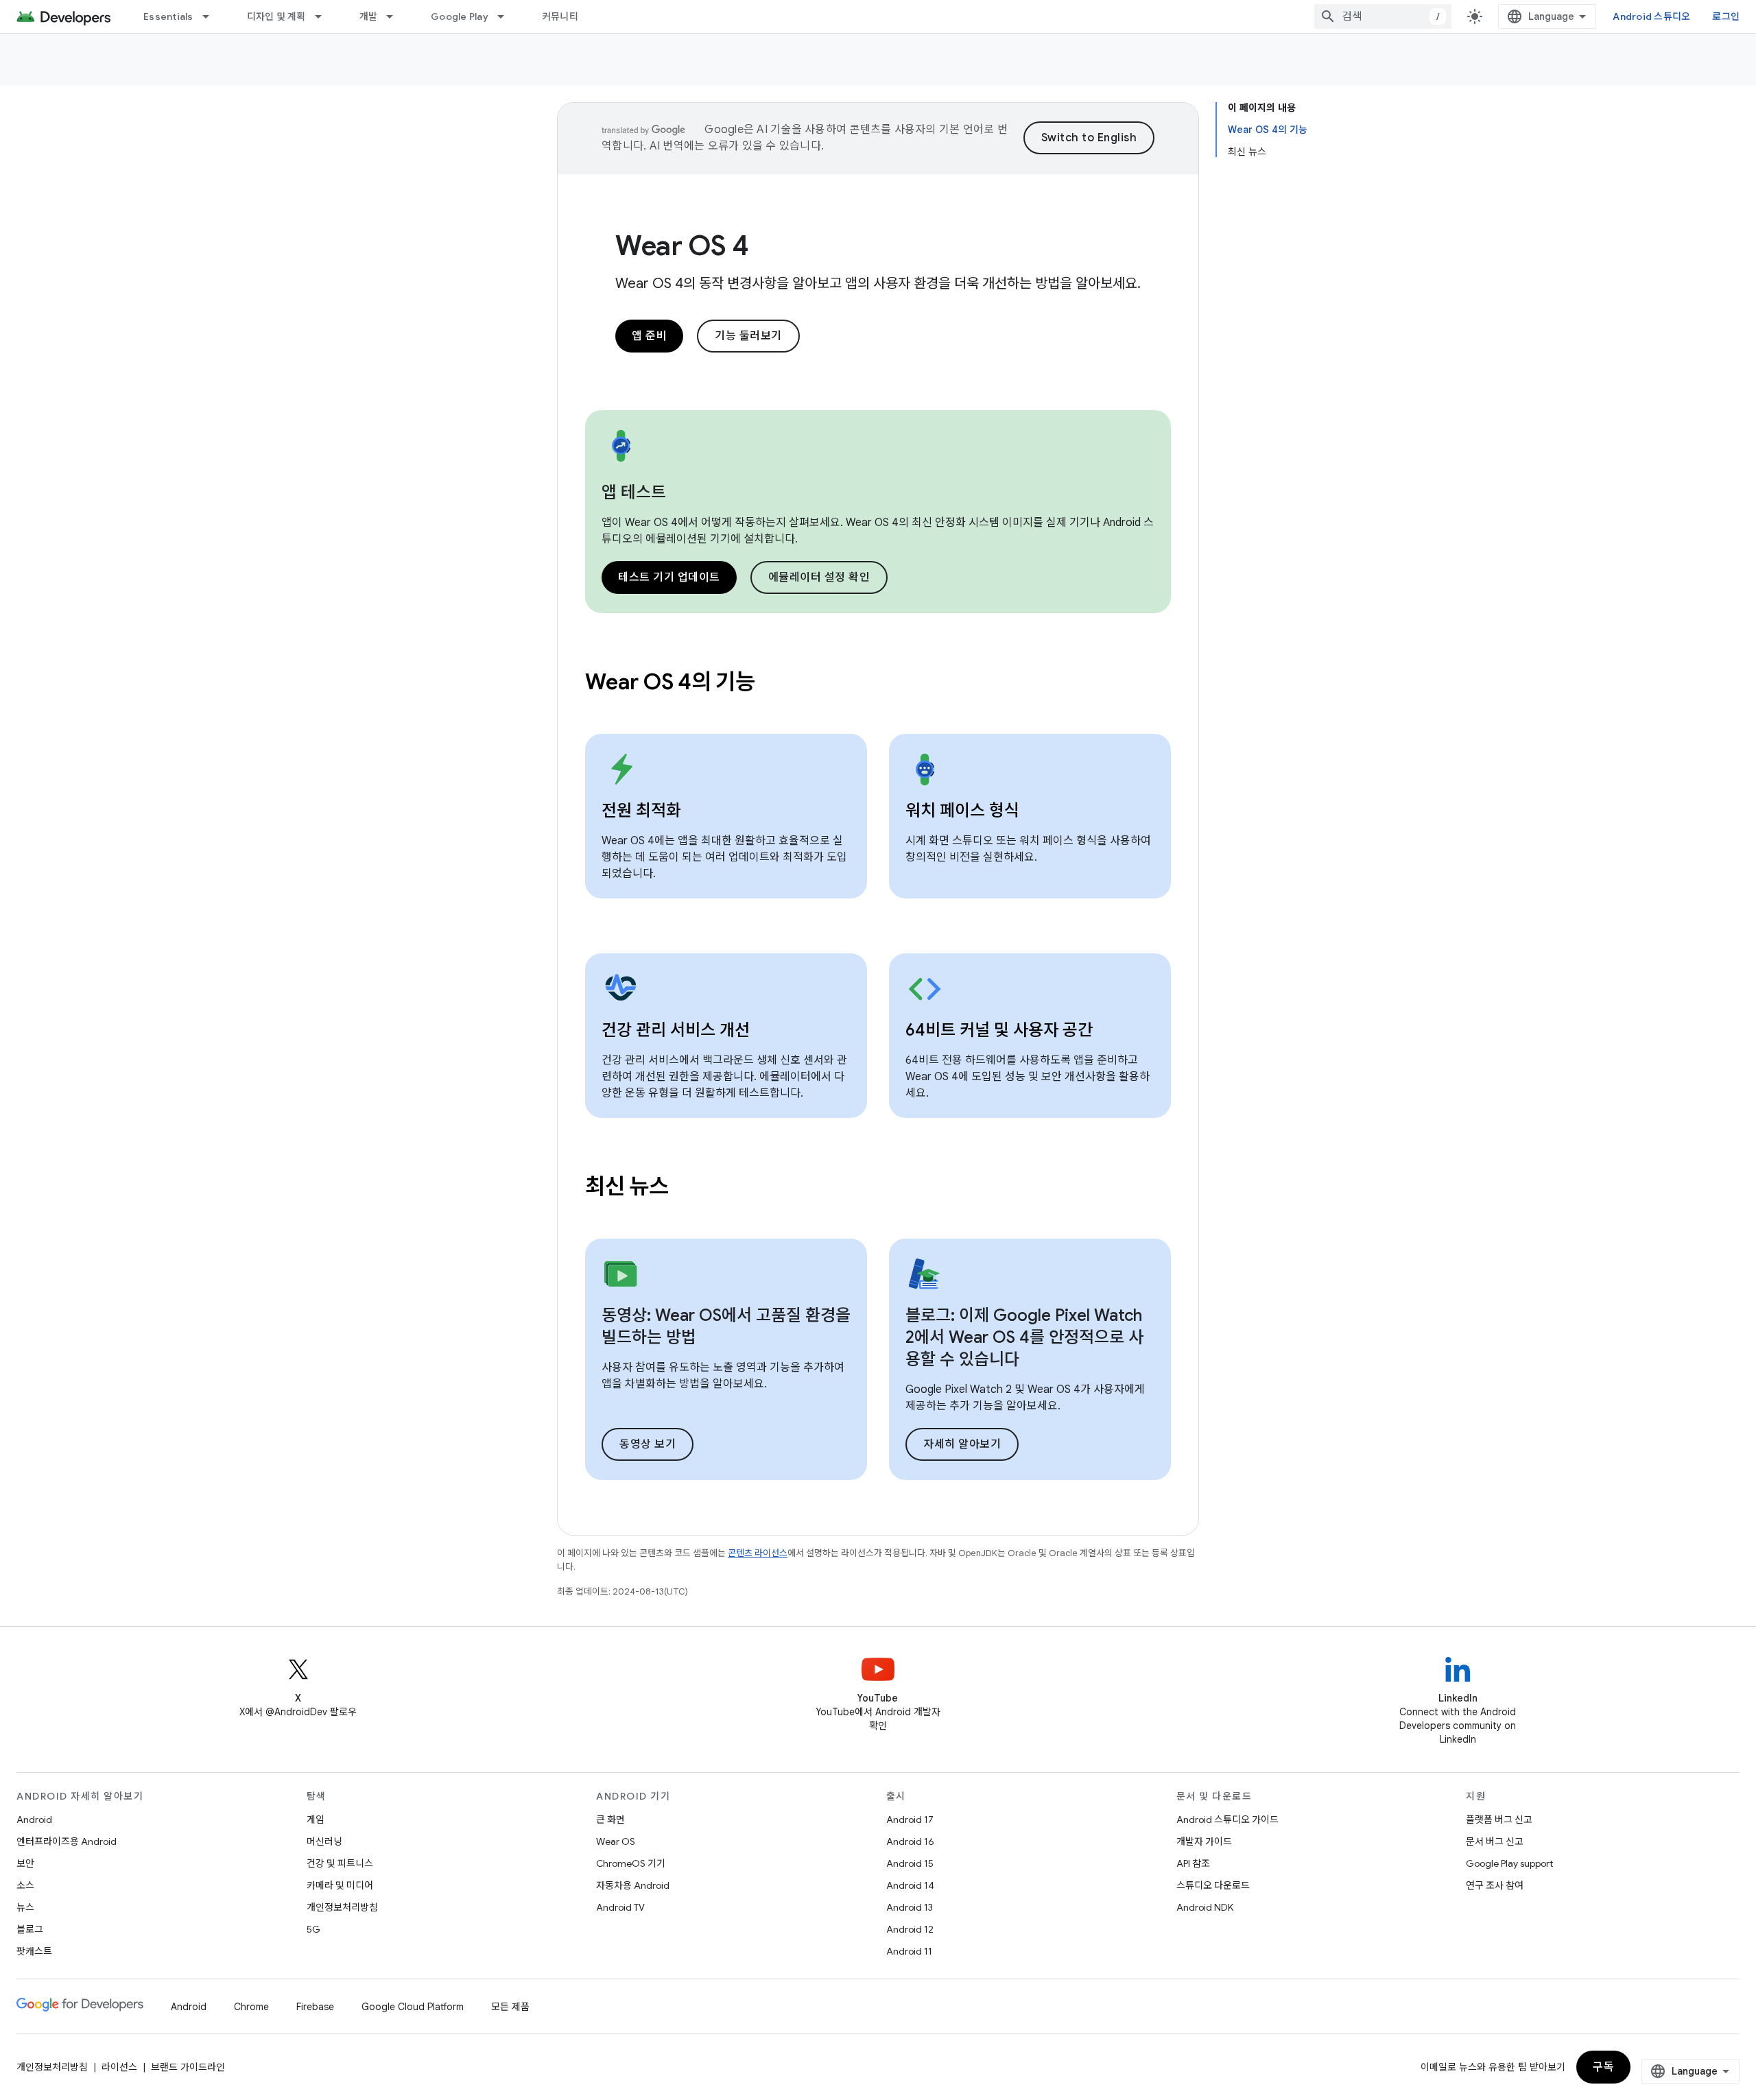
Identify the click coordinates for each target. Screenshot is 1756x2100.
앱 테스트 (634, 492)
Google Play (460, 16)
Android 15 (910, 1863)
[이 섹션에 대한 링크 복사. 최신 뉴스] (687, 1189)
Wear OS (616, 1841)
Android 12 (910, 1929)
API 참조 (1193, 1863)
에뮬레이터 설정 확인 (819, 577)
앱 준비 (649, 336)
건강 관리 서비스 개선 (676, 1030)
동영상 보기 (648, 1444)
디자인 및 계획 (276, 16)
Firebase (315, 2007)
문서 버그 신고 (1495, 1841)
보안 (25, 1863)
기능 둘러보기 (748, 336)
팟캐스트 (34, 1951)
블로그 (30, 1929)
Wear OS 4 (682, 246)
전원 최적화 (641, 811)
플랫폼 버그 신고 (1499, 1819)
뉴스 (25, 1907)
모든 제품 (510, 2007)
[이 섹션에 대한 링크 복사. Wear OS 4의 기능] (774, 684)
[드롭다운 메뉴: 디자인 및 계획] (324, 16)
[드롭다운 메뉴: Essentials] (212, 16)
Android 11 (909, 1951)
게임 (316, 1819)
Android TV (620, 1907)
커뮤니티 (560, 16)
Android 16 (910, 1841)
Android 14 (910, 1885)
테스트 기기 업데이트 (669, 577)
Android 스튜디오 (1651, 16)
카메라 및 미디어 (340, 1885)
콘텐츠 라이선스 (758, 1553)
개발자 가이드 (1204, 1841)
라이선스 (119, 2067)
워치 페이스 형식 (962, 811)
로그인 (1726, 16)
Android (34, 1819)
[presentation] (878, 682)
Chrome (251, 2007)
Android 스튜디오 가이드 (1227, 1819)
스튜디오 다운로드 (1213, 1885)
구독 (1603, 2067)
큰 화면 (610, 1819)
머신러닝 (324, 1841)
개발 (369, 16)
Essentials (168, 16)
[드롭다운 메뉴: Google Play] (507, 16)
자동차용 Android (633, 1885)
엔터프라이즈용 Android (67, 1841)
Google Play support (1509, 1863)
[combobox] (1383, 16)
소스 (25, 1885)
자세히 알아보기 (962, 1444)
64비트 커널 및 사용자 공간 (999, 1030)
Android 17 (910, 1819)
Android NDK (1205, 1907)
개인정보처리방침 (342, 1907)
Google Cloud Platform (413, 2007)
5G (313, 1929)
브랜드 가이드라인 (188, 2067)
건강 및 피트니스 (340, 1863)
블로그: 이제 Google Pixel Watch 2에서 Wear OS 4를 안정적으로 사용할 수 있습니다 (1024, 1337)
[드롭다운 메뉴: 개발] (396, 16)
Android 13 (910, 1907)
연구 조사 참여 (1495, 1885)
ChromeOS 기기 (631, 1863)
